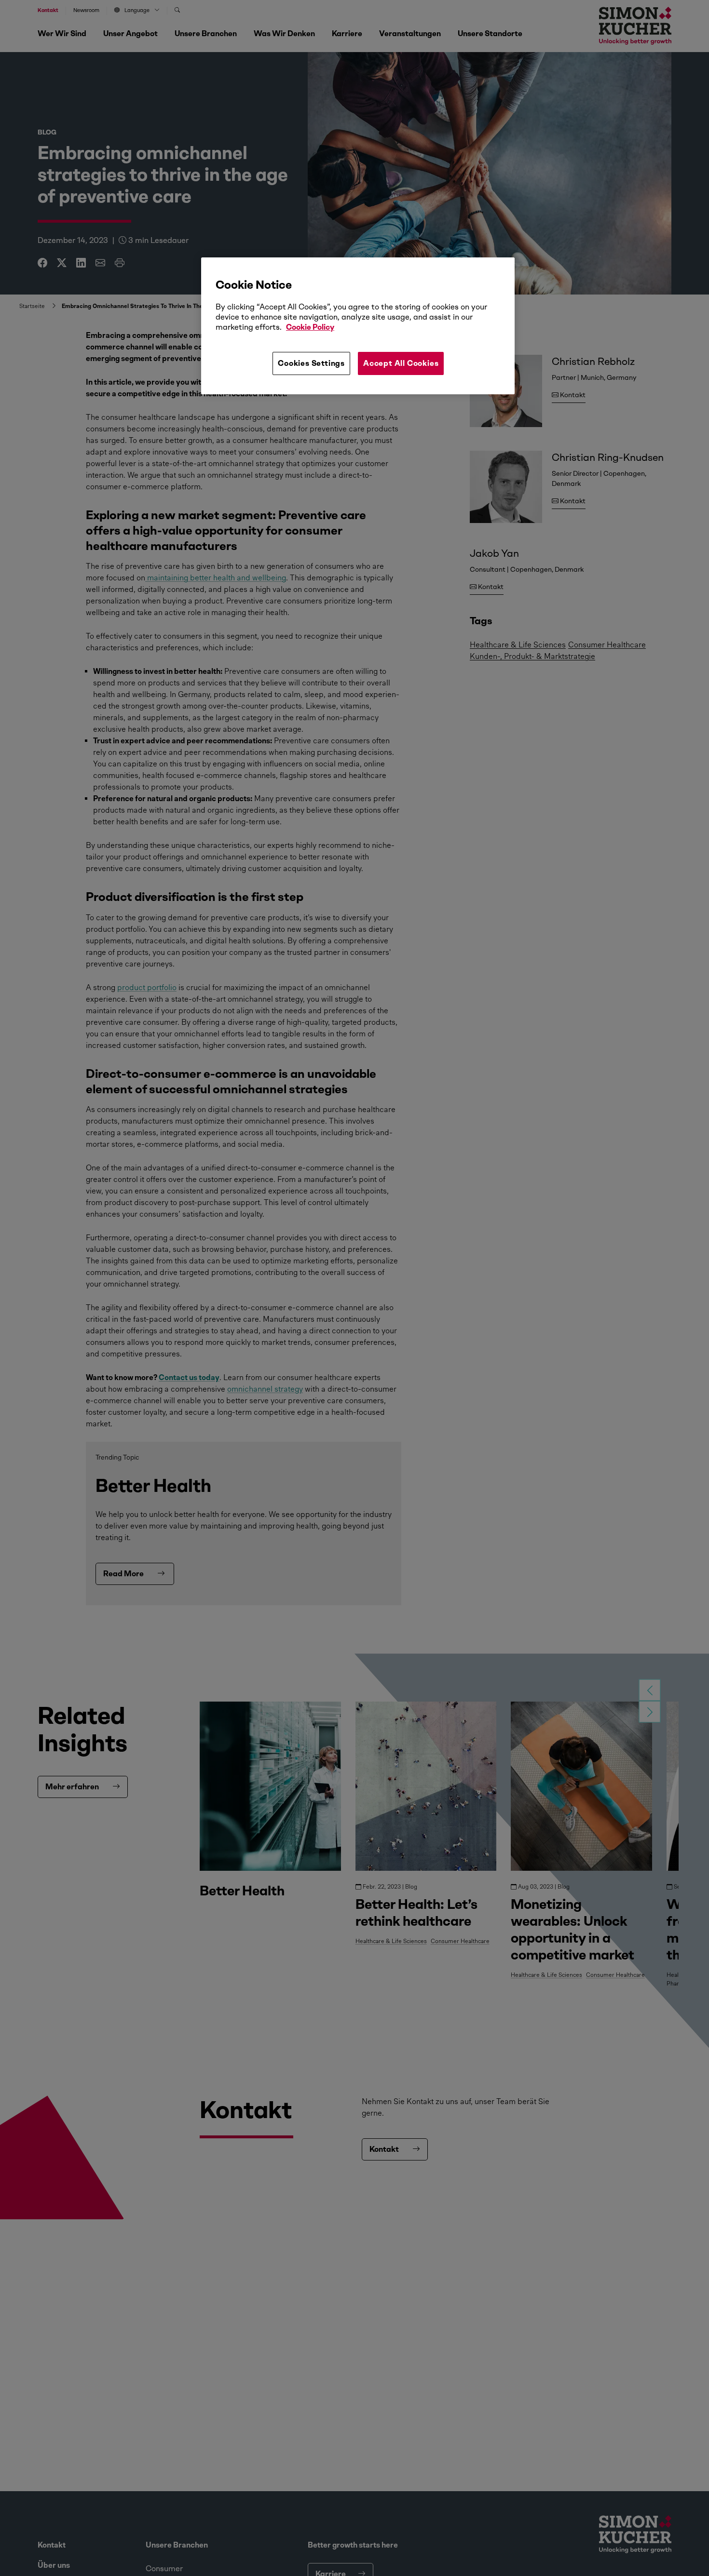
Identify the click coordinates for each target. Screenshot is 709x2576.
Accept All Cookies (401, 363)
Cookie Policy (310, 328)
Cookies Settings (311, 363)
